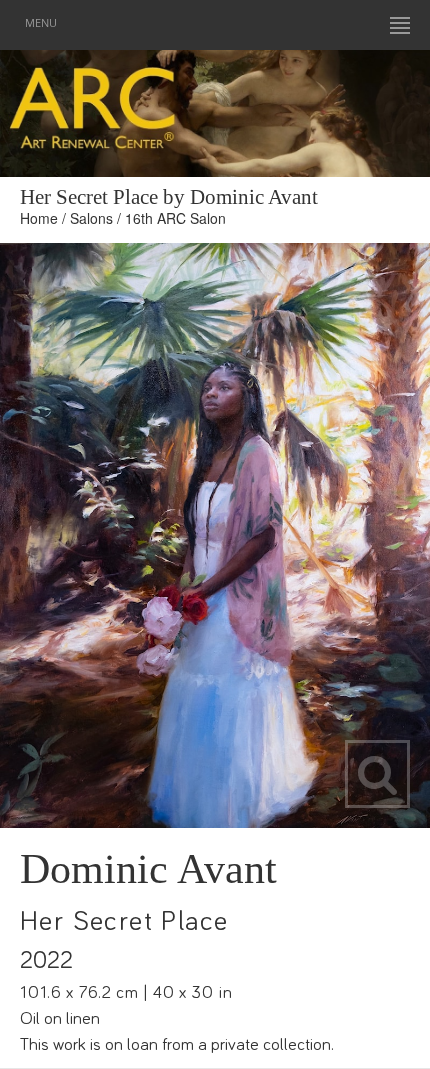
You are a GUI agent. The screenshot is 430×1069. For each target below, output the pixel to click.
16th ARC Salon (175, 218)
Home (39, 218)
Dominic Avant (148, 869)
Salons (91, 218)
